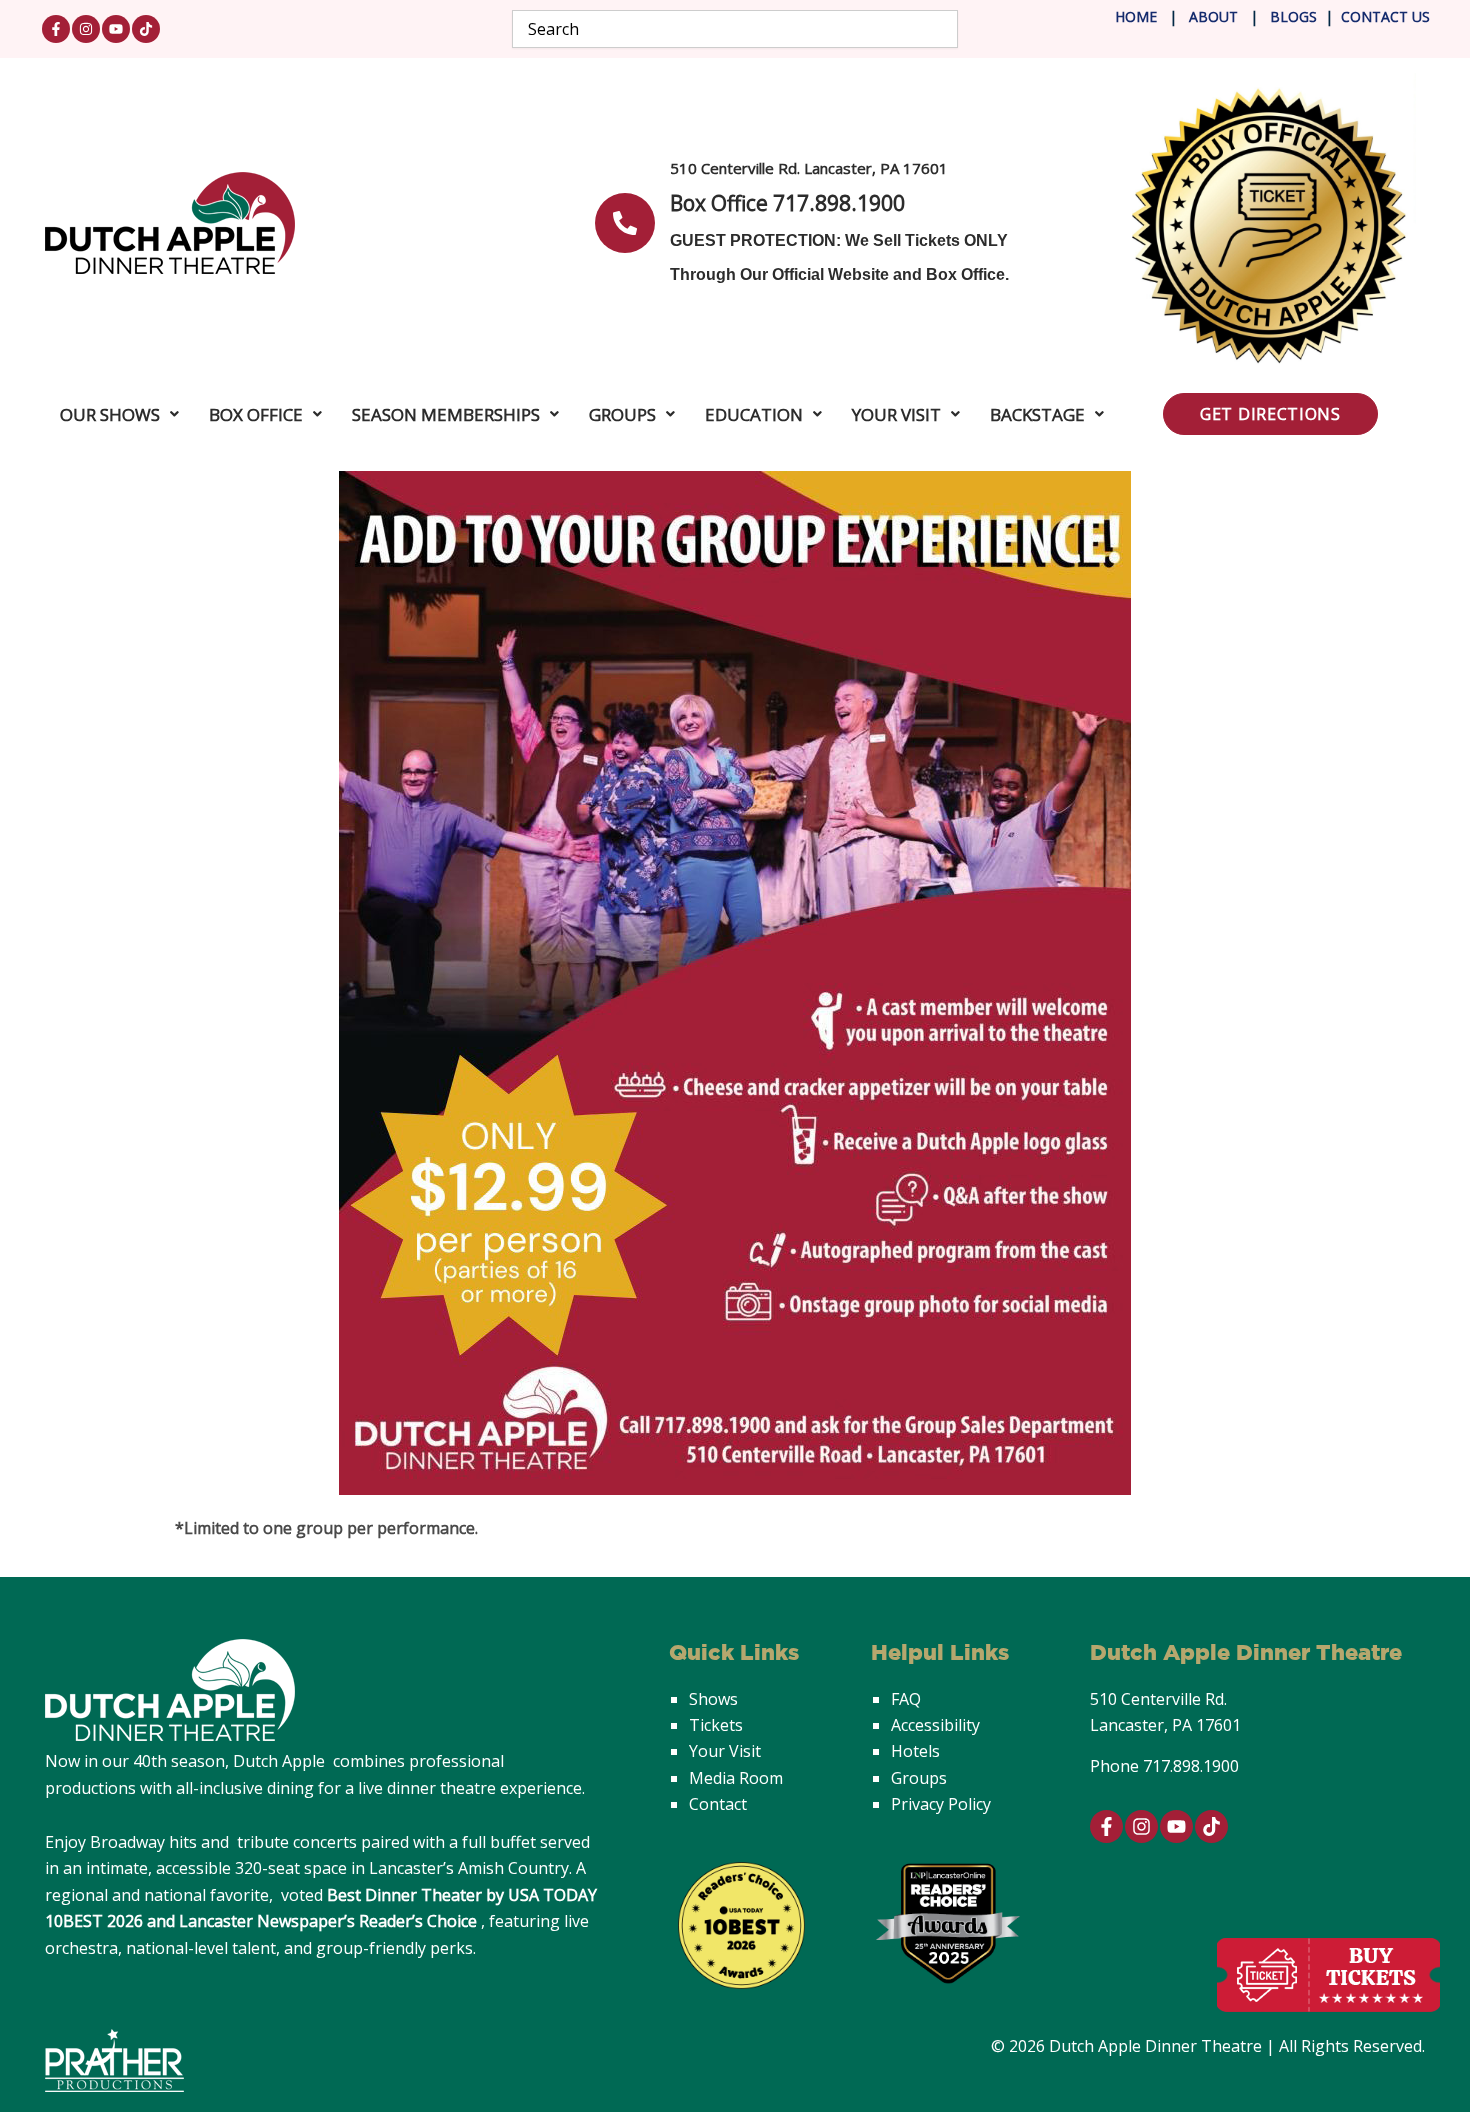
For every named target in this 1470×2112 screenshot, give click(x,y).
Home (1136, 16)
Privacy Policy (941, 1804)
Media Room (736, 1778)
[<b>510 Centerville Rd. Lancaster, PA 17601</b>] (625, 223)
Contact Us (1385, 16)
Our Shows (110, 414)
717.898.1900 (1191, 1766)
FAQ (906, 1699)
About (1215, 16)
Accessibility (935, 1725)
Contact (718, 1804)
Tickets (716, 1725)
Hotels (915, 1751)
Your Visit (896, 414)
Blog (1287, 16)
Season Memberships (446, 414)
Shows (713, 1699)
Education (754, 414)
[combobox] (735, 29)
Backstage (1037, 414)
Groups (622, 414)
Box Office (256, 414)
